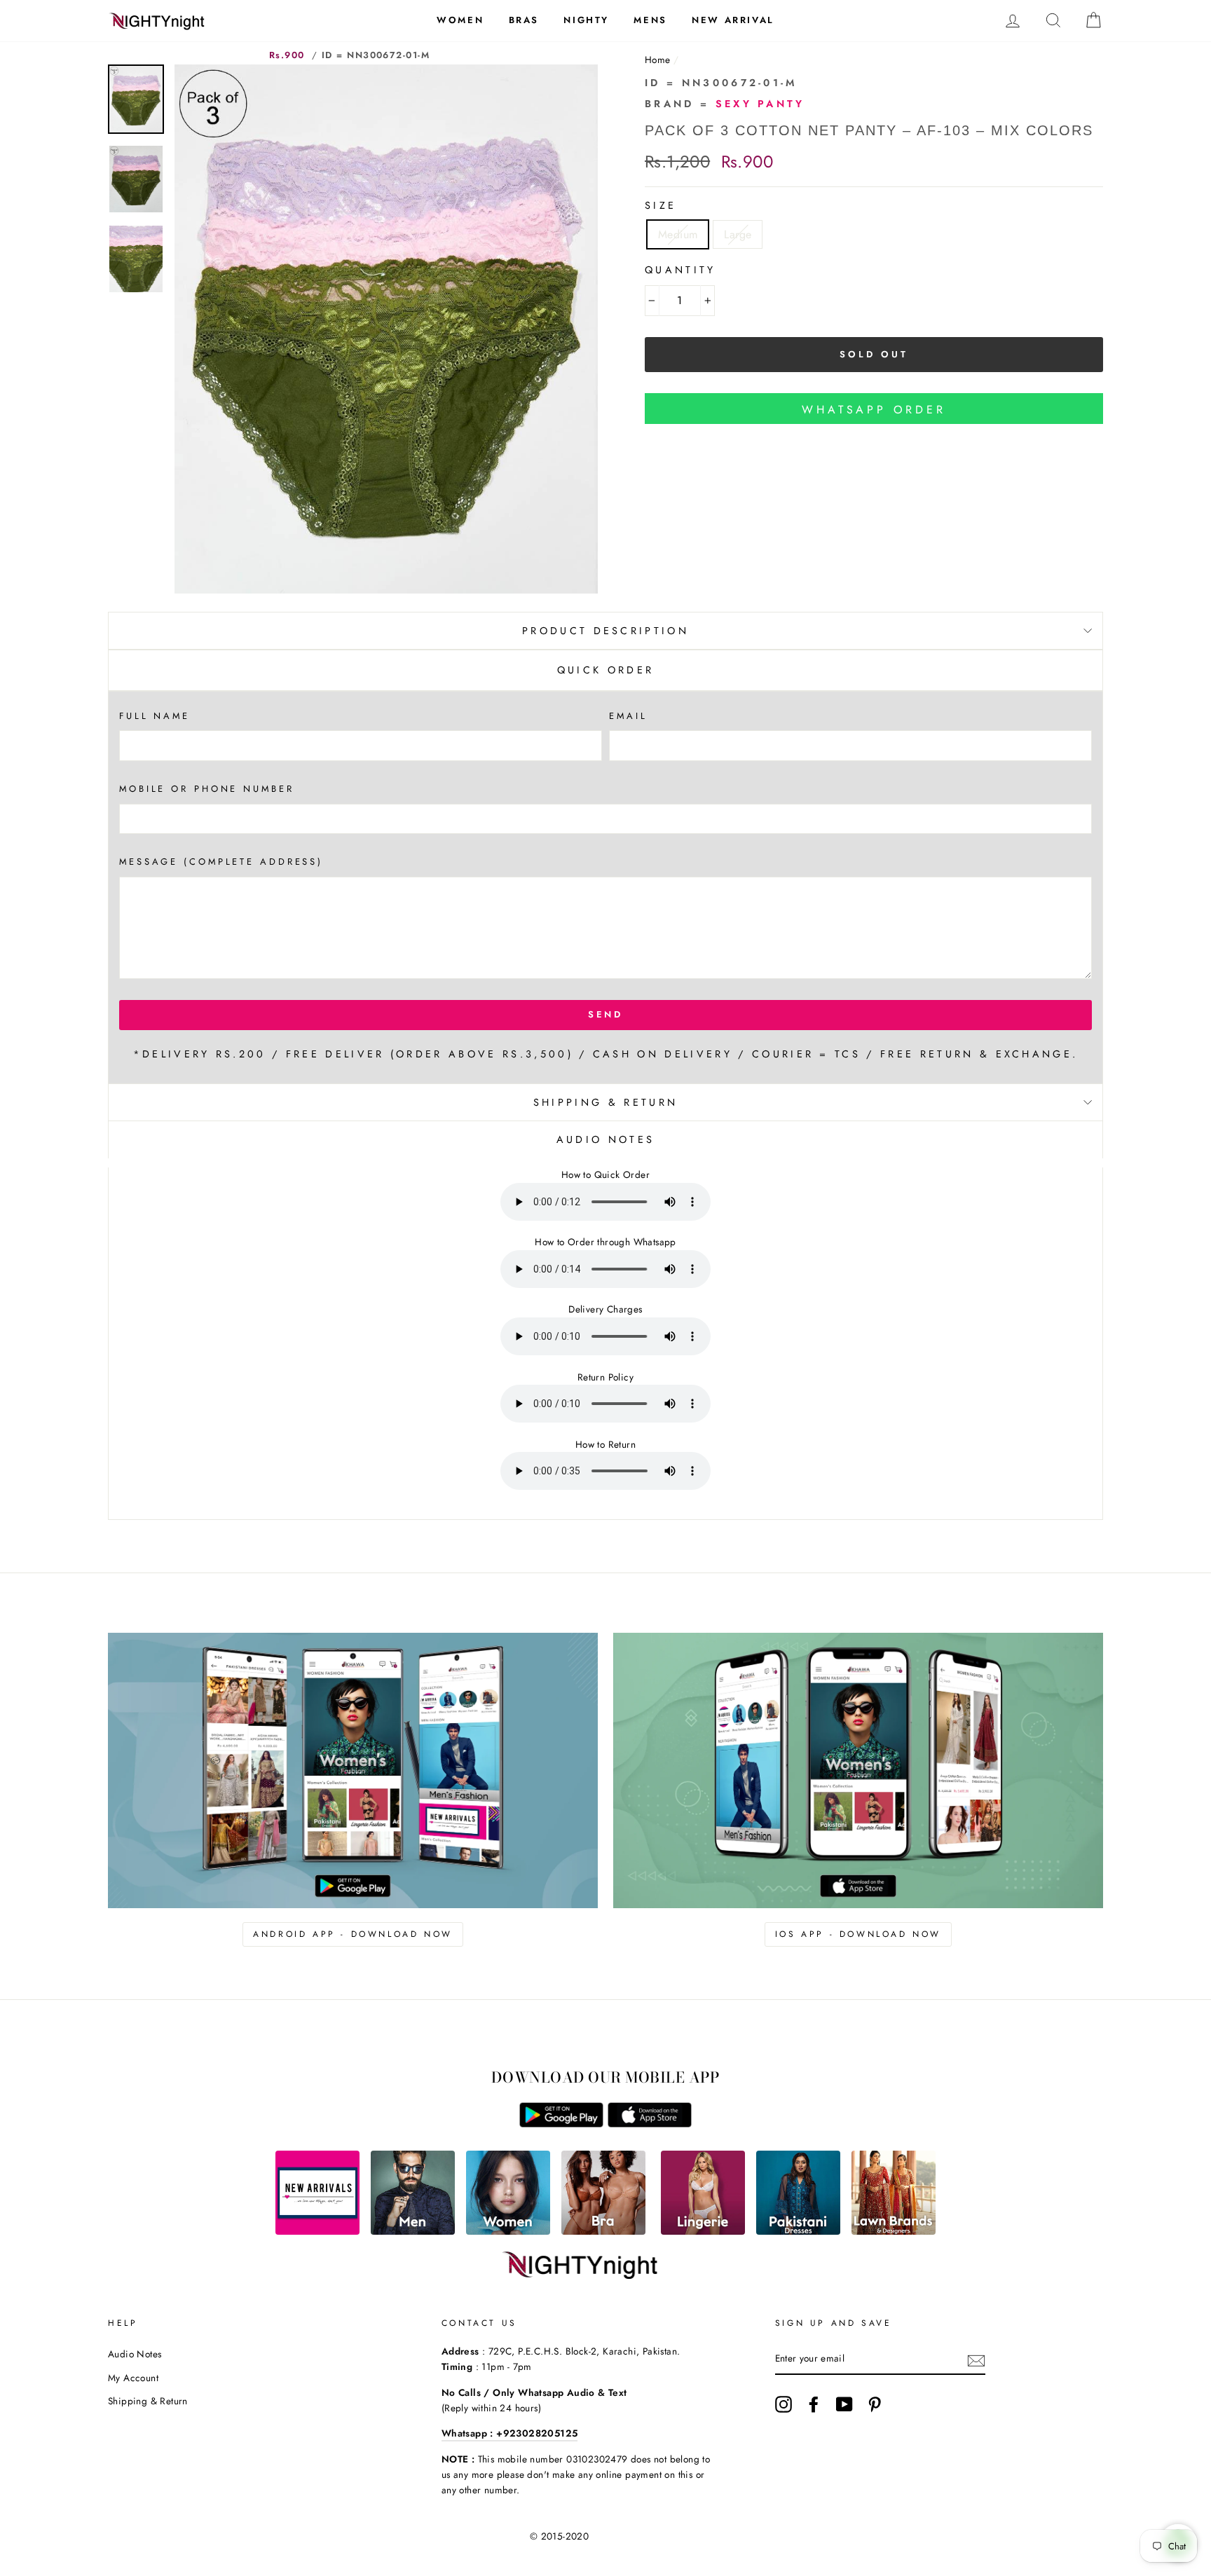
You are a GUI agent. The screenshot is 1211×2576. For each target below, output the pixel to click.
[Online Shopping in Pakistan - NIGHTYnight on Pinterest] (875, 2404)
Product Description (605, 631)
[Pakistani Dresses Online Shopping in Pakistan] (798, 2231)
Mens (650, 20)
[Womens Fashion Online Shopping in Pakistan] (508, 2231)
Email (628, 716)
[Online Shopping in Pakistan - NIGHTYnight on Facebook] (814, 2404)
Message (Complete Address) (221, 862)
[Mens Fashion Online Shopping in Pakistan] (413, 2231)
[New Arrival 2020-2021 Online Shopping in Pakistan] (317, 2231)
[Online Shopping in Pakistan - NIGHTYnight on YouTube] (844, 2404)
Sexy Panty (760, 104)
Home (658, 60)
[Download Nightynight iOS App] (650, 2124)
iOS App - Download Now (858, 1934)
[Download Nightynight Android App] (561, 2124)
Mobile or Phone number (207, 789)
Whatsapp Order (874, 410)
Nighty (586, 20)
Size (661, 205)
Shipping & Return (605, 1102)
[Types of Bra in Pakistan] (603, 2231)
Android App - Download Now (353, 1934)
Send (606, 1014)
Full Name (155, 716)
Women (460, 20)
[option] (386, 329)
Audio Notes (135, 2354)
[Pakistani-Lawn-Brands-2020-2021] (894, 2231)
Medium (678, 234)
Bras (524, 20)
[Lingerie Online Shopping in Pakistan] (703, 2231)
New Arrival (733, 20)
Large (738, 234)
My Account (133, 2378)
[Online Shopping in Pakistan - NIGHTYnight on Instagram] (784, 2404)
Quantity (680, 270)
